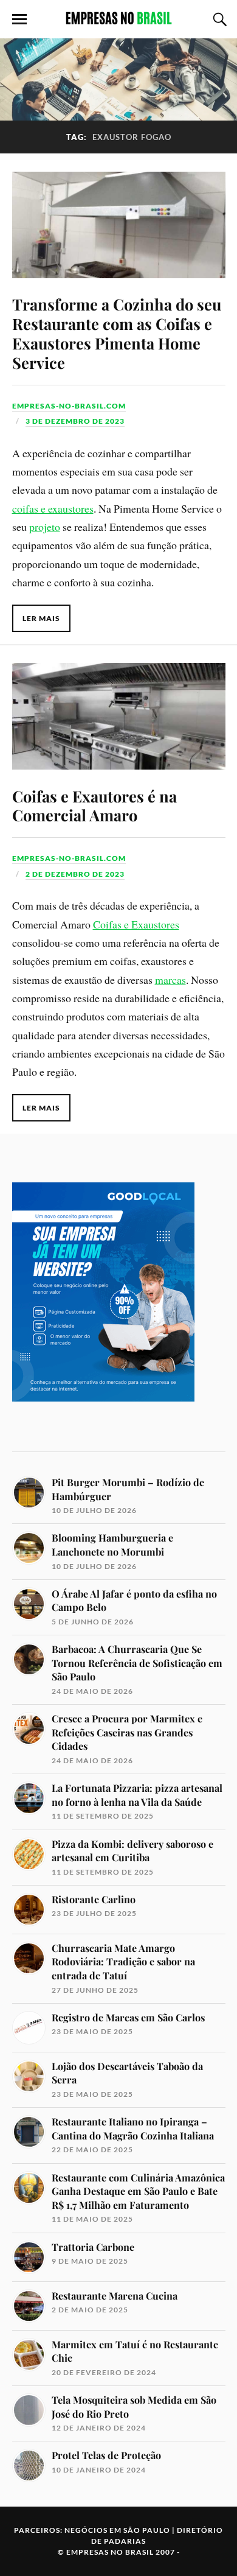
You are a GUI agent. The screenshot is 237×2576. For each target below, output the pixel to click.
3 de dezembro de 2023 (75, 421)
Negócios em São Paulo (117, 2530)
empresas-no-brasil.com (69, 406)
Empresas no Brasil (110, 2552)
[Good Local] (103, 1423)
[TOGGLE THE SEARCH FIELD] (218, 19)
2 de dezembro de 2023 (75, 874)
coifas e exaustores (53, 508)
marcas (170, 980)
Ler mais (41, 618)
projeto (45, 527)
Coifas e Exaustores (136, 924)
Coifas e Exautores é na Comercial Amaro (94, 805)
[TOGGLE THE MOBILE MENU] (19, 19)
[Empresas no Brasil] (118, 18)
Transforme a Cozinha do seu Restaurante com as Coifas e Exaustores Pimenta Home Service (117, 333)
